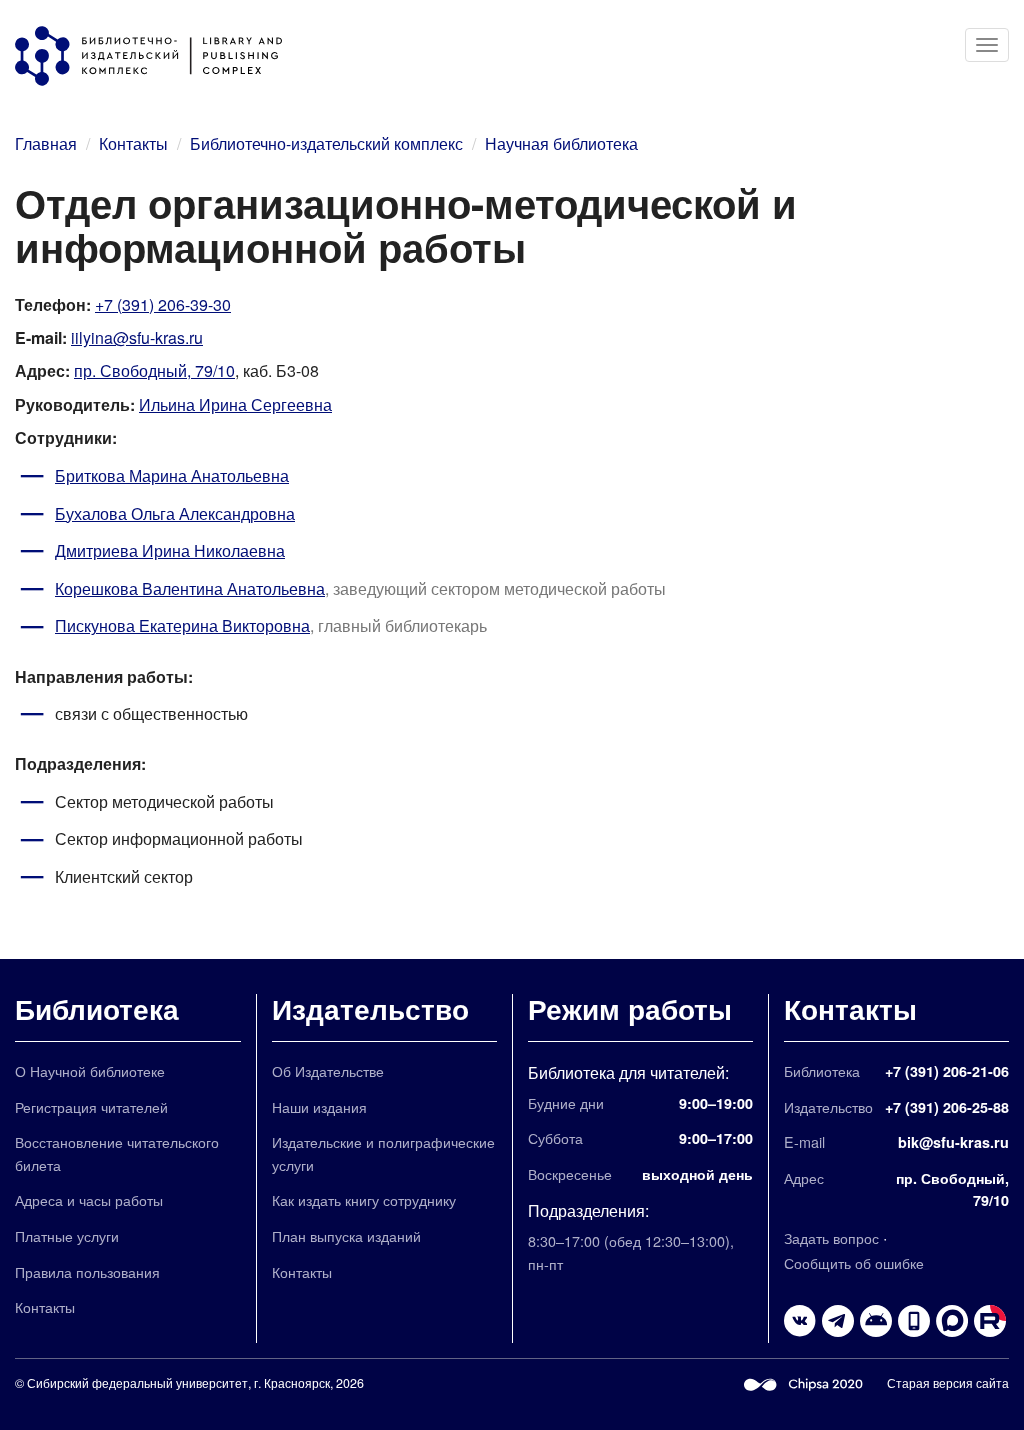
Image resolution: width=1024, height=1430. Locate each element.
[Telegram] (838, 1321)
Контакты (133, 143)
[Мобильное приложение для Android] (914, 1321)
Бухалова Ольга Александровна (175, 513)
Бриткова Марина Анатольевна (172, 475)
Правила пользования (87, 1271)
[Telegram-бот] (876, 1321)
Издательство (370, 1008)
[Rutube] (990, 1321)
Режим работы (630, 1008)
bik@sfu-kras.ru (953, 1142)
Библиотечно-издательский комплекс (326, 143)
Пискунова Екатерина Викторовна (182, 625)
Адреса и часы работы (89, 1199)
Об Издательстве (328, 1070)
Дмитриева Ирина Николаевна (170, 550)
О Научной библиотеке (90, 1070)
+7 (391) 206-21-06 (947, 1071)
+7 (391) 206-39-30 (163, 304)
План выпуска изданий (346, 1235)
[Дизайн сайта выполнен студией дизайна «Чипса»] (804, 1383)
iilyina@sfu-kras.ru (137, 337)
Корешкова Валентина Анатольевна (190, 588)
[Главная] (158, 56)
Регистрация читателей (91, 1106)
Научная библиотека (561, 143)
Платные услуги (67, 1235)
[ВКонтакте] (800, 1321)
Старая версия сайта (948, 1383)
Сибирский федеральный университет (137, 1383)
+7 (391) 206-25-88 (947, 1107)
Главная (46, 143)
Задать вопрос (831, 1237)
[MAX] (952, 1321)
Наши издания (319, 1106)
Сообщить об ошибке (854, 1262)
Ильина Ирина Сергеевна (235, 404)
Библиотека (97, 1008)
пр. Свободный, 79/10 (154, 370)
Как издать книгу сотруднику (364, 1199)
